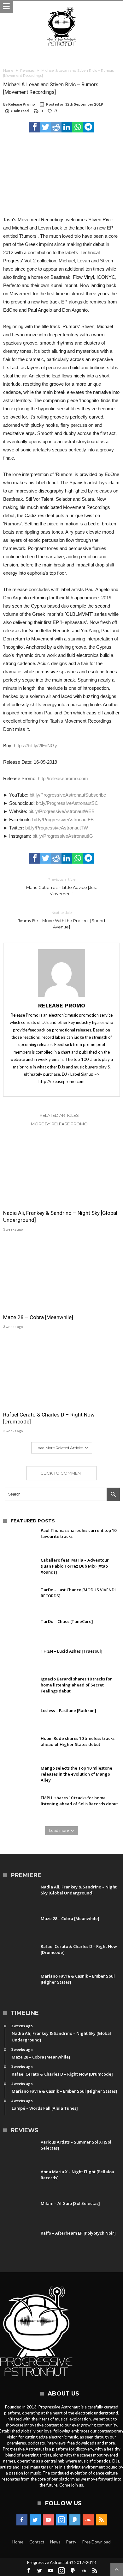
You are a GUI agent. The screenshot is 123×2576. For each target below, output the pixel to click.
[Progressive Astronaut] (61, 7)
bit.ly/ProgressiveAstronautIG (63, 836)
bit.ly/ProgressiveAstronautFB (63, 820)
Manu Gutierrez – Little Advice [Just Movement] (62, 887)
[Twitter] (35, 2520)
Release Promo (22, 104)
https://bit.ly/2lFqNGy (35, 746)
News (55, 2542)
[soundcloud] (88, 2520)
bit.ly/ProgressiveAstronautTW (57, 828)
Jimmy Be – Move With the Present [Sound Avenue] (61, 920)
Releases (27, 70)
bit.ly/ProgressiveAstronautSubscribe (68, 795)
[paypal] (75, 2520)
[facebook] (35, 127)
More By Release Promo (59, 1124)
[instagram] (62, 2520)
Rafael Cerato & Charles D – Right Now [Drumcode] (49, 1418)
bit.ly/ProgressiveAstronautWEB (61, 811)
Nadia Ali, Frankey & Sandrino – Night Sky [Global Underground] (60, 1216)
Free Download (97, 2542)
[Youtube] (48, 2520)
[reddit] (56, 127)
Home (8, 70)
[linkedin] (67, 127)
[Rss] (101, 2520)
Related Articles (59, 1115)
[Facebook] (22, 2520)
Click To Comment (62, 1473)
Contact (37, 2542)
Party (71, 2542)
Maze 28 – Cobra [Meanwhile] (38, 1317)
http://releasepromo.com (63, 778)
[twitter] (45, 127)
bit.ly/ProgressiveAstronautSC (67, 803)
